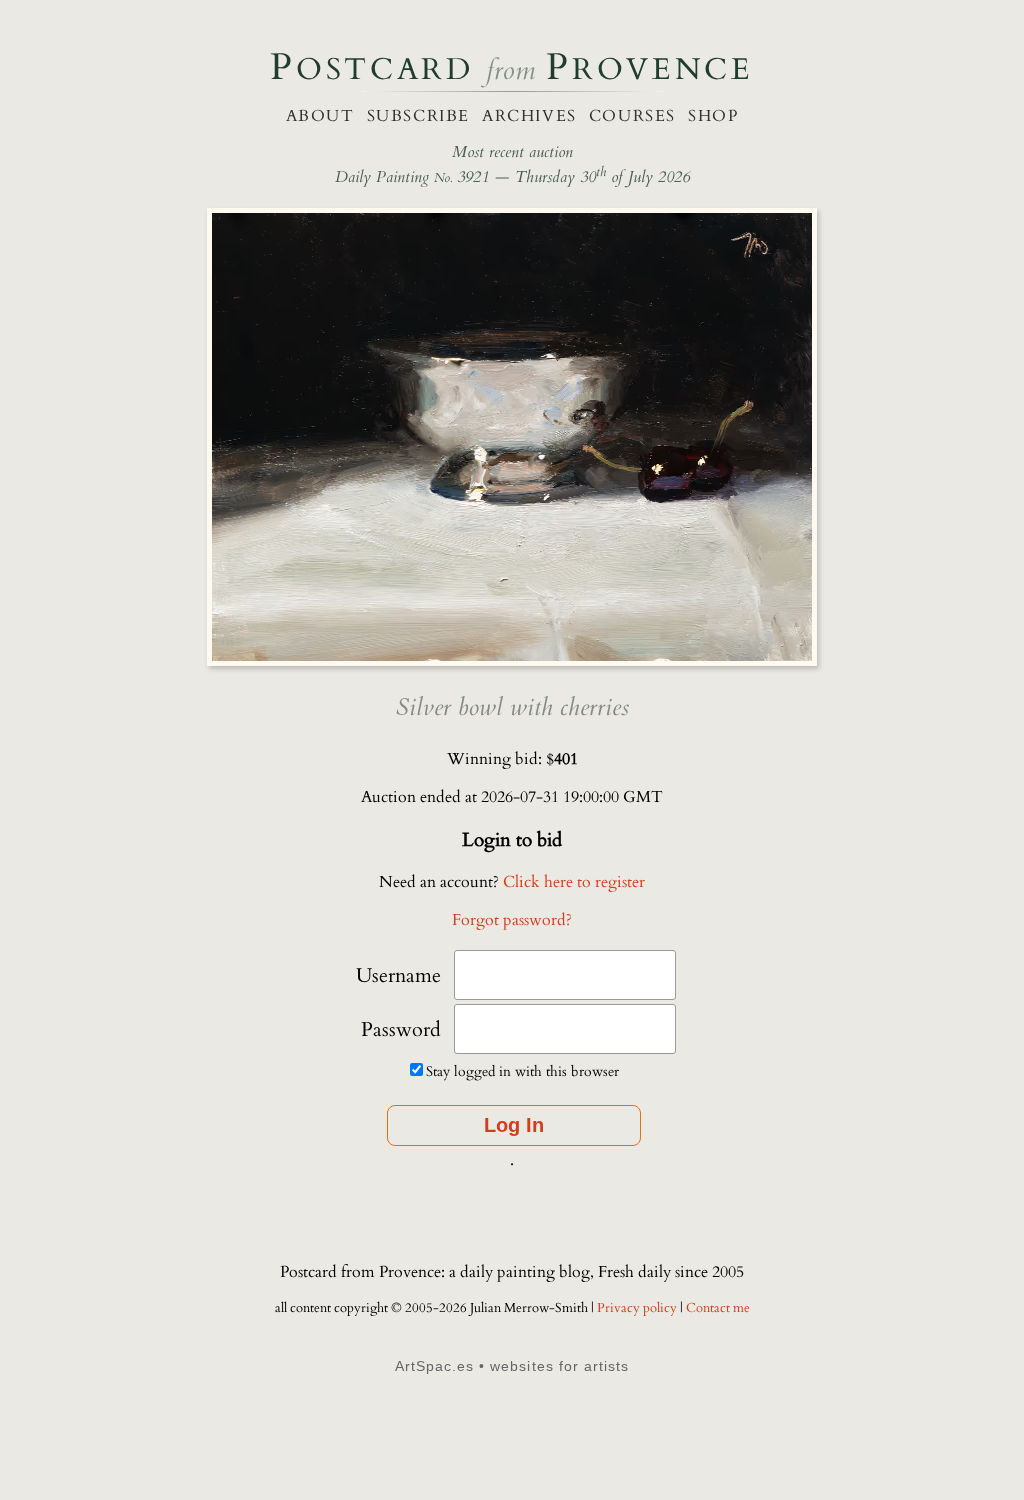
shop (713, 116)
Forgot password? (512, 920)
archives (529, 116)
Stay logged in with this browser (522, 1071)
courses (632, 116)
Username (398, 975)
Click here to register (574, 882)
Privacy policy (638, 1308)
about (320, 116)
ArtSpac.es (434, 1366)
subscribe (418, 116)
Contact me (718, 1308)
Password (401, 1029)
